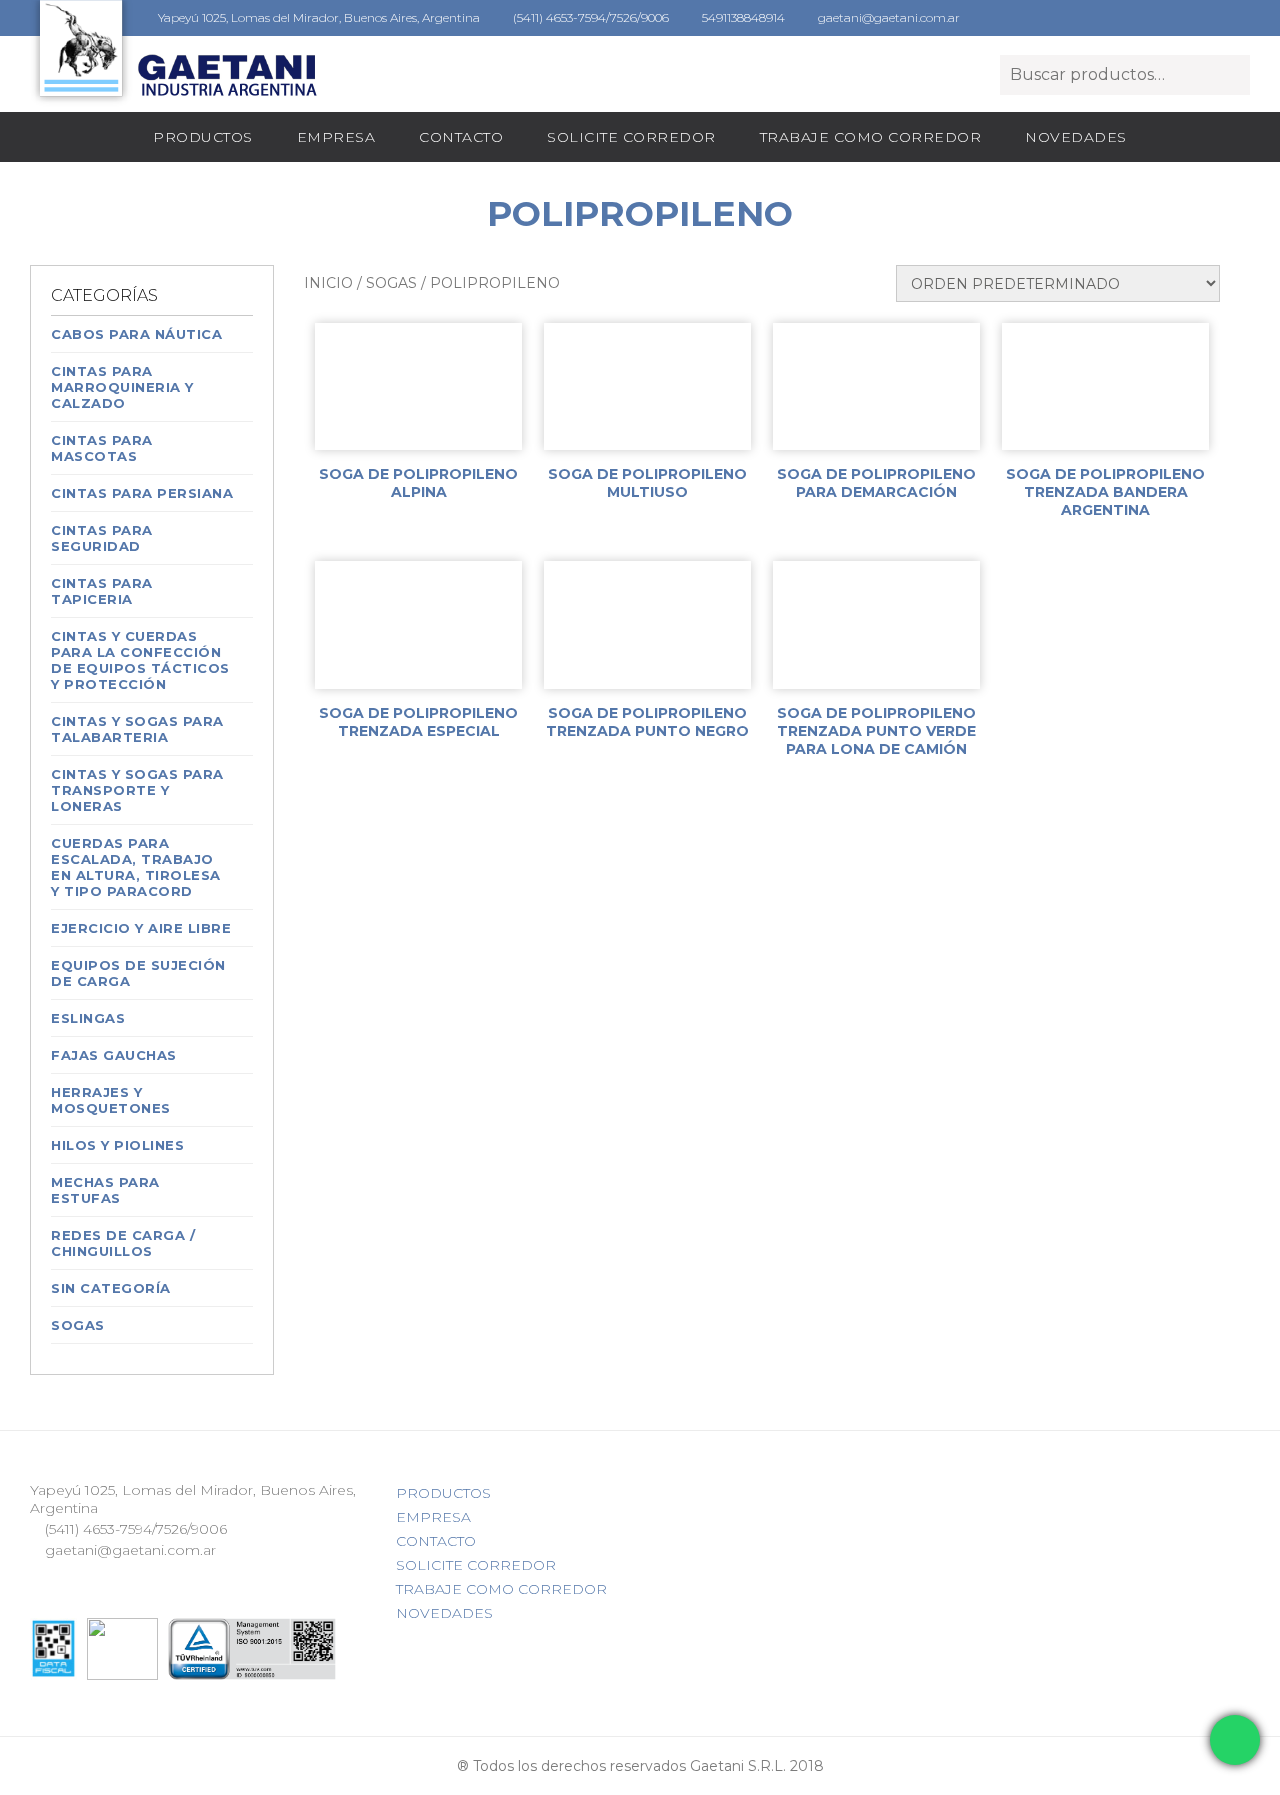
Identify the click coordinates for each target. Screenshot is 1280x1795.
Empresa (336, 137)
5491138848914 (742, 17)
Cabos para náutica (136, 334)
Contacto (461, 137)
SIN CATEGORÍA (111, 1288)
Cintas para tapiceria (102, 591)
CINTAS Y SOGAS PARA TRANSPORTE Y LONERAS (137, 790)
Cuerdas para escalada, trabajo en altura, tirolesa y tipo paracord (136, 867)
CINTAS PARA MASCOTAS (102, 448)
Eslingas (88, 1018)
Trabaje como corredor (871, 137)
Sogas (78, 1325)
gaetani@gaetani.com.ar (887, 17)
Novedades (1076, 137)
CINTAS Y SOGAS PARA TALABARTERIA (137, 729)
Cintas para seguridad (102, 538)
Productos (203, 137)
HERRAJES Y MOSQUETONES (111, 1100)
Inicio (328, 283)
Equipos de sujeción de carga (138, 973)
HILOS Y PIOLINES (117, 1145)
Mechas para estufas (105, 1190)
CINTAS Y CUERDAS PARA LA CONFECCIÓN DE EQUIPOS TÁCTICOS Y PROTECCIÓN (140, 660)
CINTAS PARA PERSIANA (142, 493)
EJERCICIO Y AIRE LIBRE (141, 928)
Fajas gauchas (114, 1055)
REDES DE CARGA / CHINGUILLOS (123, 1243)
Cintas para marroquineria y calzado (122, 387)
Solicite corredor (631, 137)
